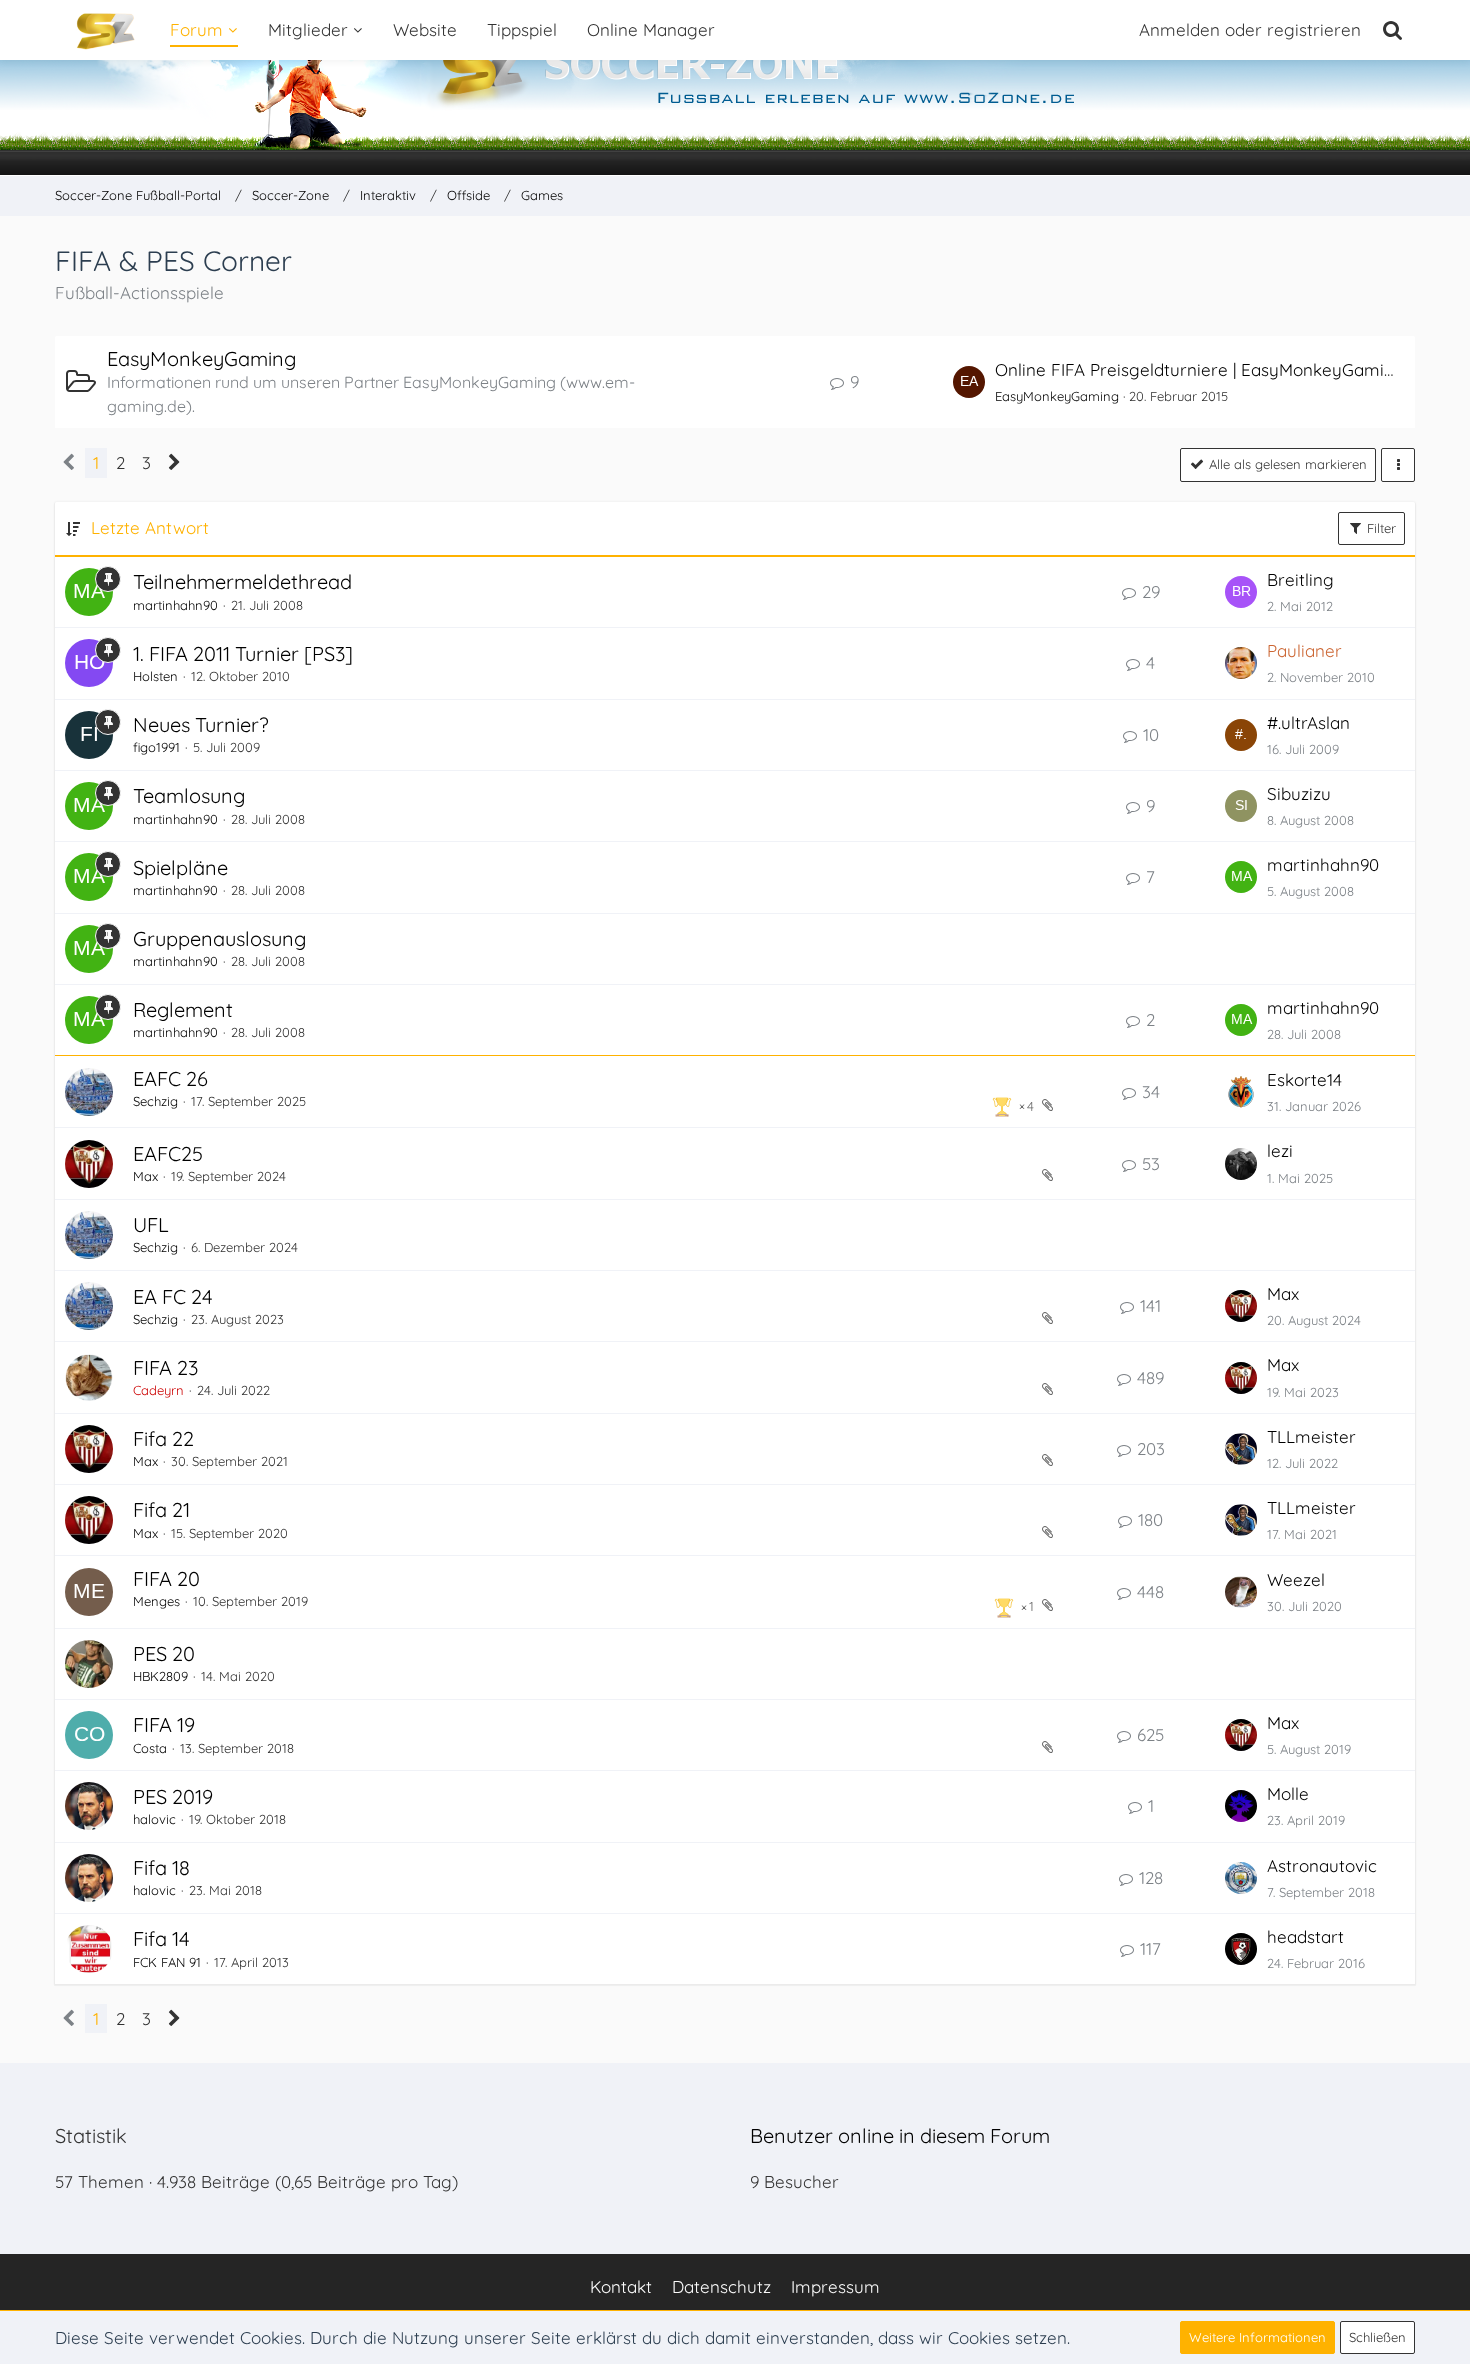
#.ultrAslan (1308, 722)
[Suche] (1393, 30)
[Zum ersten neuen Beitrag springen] (969, 382)
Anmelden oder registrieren (1250, 29)
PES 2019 (173, 1796)
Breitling (1300, 579)
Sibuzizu (1299, 793)
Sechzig (155, 1101)
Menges (156, 1601)
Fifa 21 (161, 1509)
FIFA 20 (166, 1578)
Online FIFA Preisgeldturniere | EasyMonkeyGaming (1200, 369)
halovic (154, 1819)
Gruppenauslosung (219, 938)
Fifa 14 (161, 1938)
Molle (1288, 1793)
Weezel (1296, 1579)
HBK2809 (160, 1676)
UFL (151, 1224)
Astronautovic (1322, 1865)
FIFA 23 (165, 1367)
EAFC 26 (170, 1078)
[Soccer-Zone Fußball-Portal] (735, 88)
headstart (1305, 1936)
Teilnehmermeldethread (242, 581)
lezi (1280, 1150)
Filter (1379, 528)
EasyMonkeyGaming (201, 358)
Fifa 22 (163, 1438)
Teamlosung (189, 795)
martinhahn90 (175, 605)
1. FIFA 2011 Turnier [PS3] (243, 653)
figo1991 (156, 747)
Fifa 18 (161, 1867)
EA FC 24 (173, 1296)
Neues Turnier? (201, 724)
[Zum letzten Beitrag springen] (1241, 592)
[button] (1398, 464)
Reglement (183, 1009)
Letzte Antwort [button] (150, 527)
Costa (150, 1748)
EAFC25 (168, 1153)
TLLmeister (1311, 1436)
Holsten (155, 676)
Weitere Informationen (1257, 2337)
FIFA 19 (164, 1724)
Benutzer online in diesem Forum (900, 2135)
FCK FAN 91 (167, 1962)
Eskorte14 (1304, 1079)
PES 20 (164, 1653)
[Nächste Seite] (174, 462)
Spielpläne (180, 867)
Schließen (1377, 2337)
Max (145, 1176)
